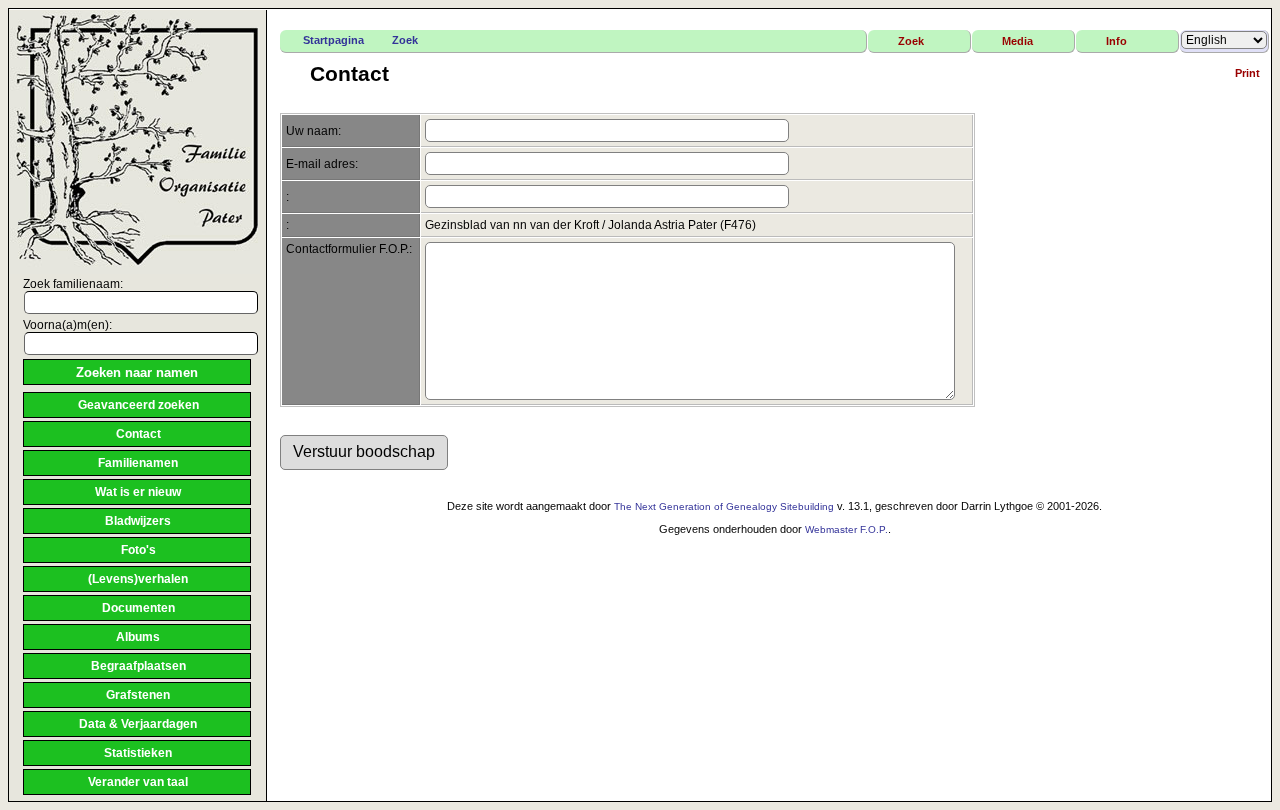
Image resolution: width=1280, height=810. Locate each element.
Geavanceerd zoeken (138, 405)
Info (1116, 41)
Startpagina (333, 40)
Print (1247, 73)
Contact (138, 434)
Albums (138, 637)
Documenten (138, 608)
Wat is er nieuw (138, 492)
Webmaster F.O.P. (846, 529)
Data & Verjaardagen (138, 724)
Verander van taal (138, 782)
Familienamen (138, 463)
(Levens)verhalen (138, 579)
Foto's (138, 550)
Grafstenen (138, 695)
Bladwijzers (138, 521)
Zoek (405, 40)
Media (1017, 41)
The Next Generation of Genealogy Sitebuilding (724, 506)
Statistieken (138, 753)
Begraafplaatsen (138, 666)
